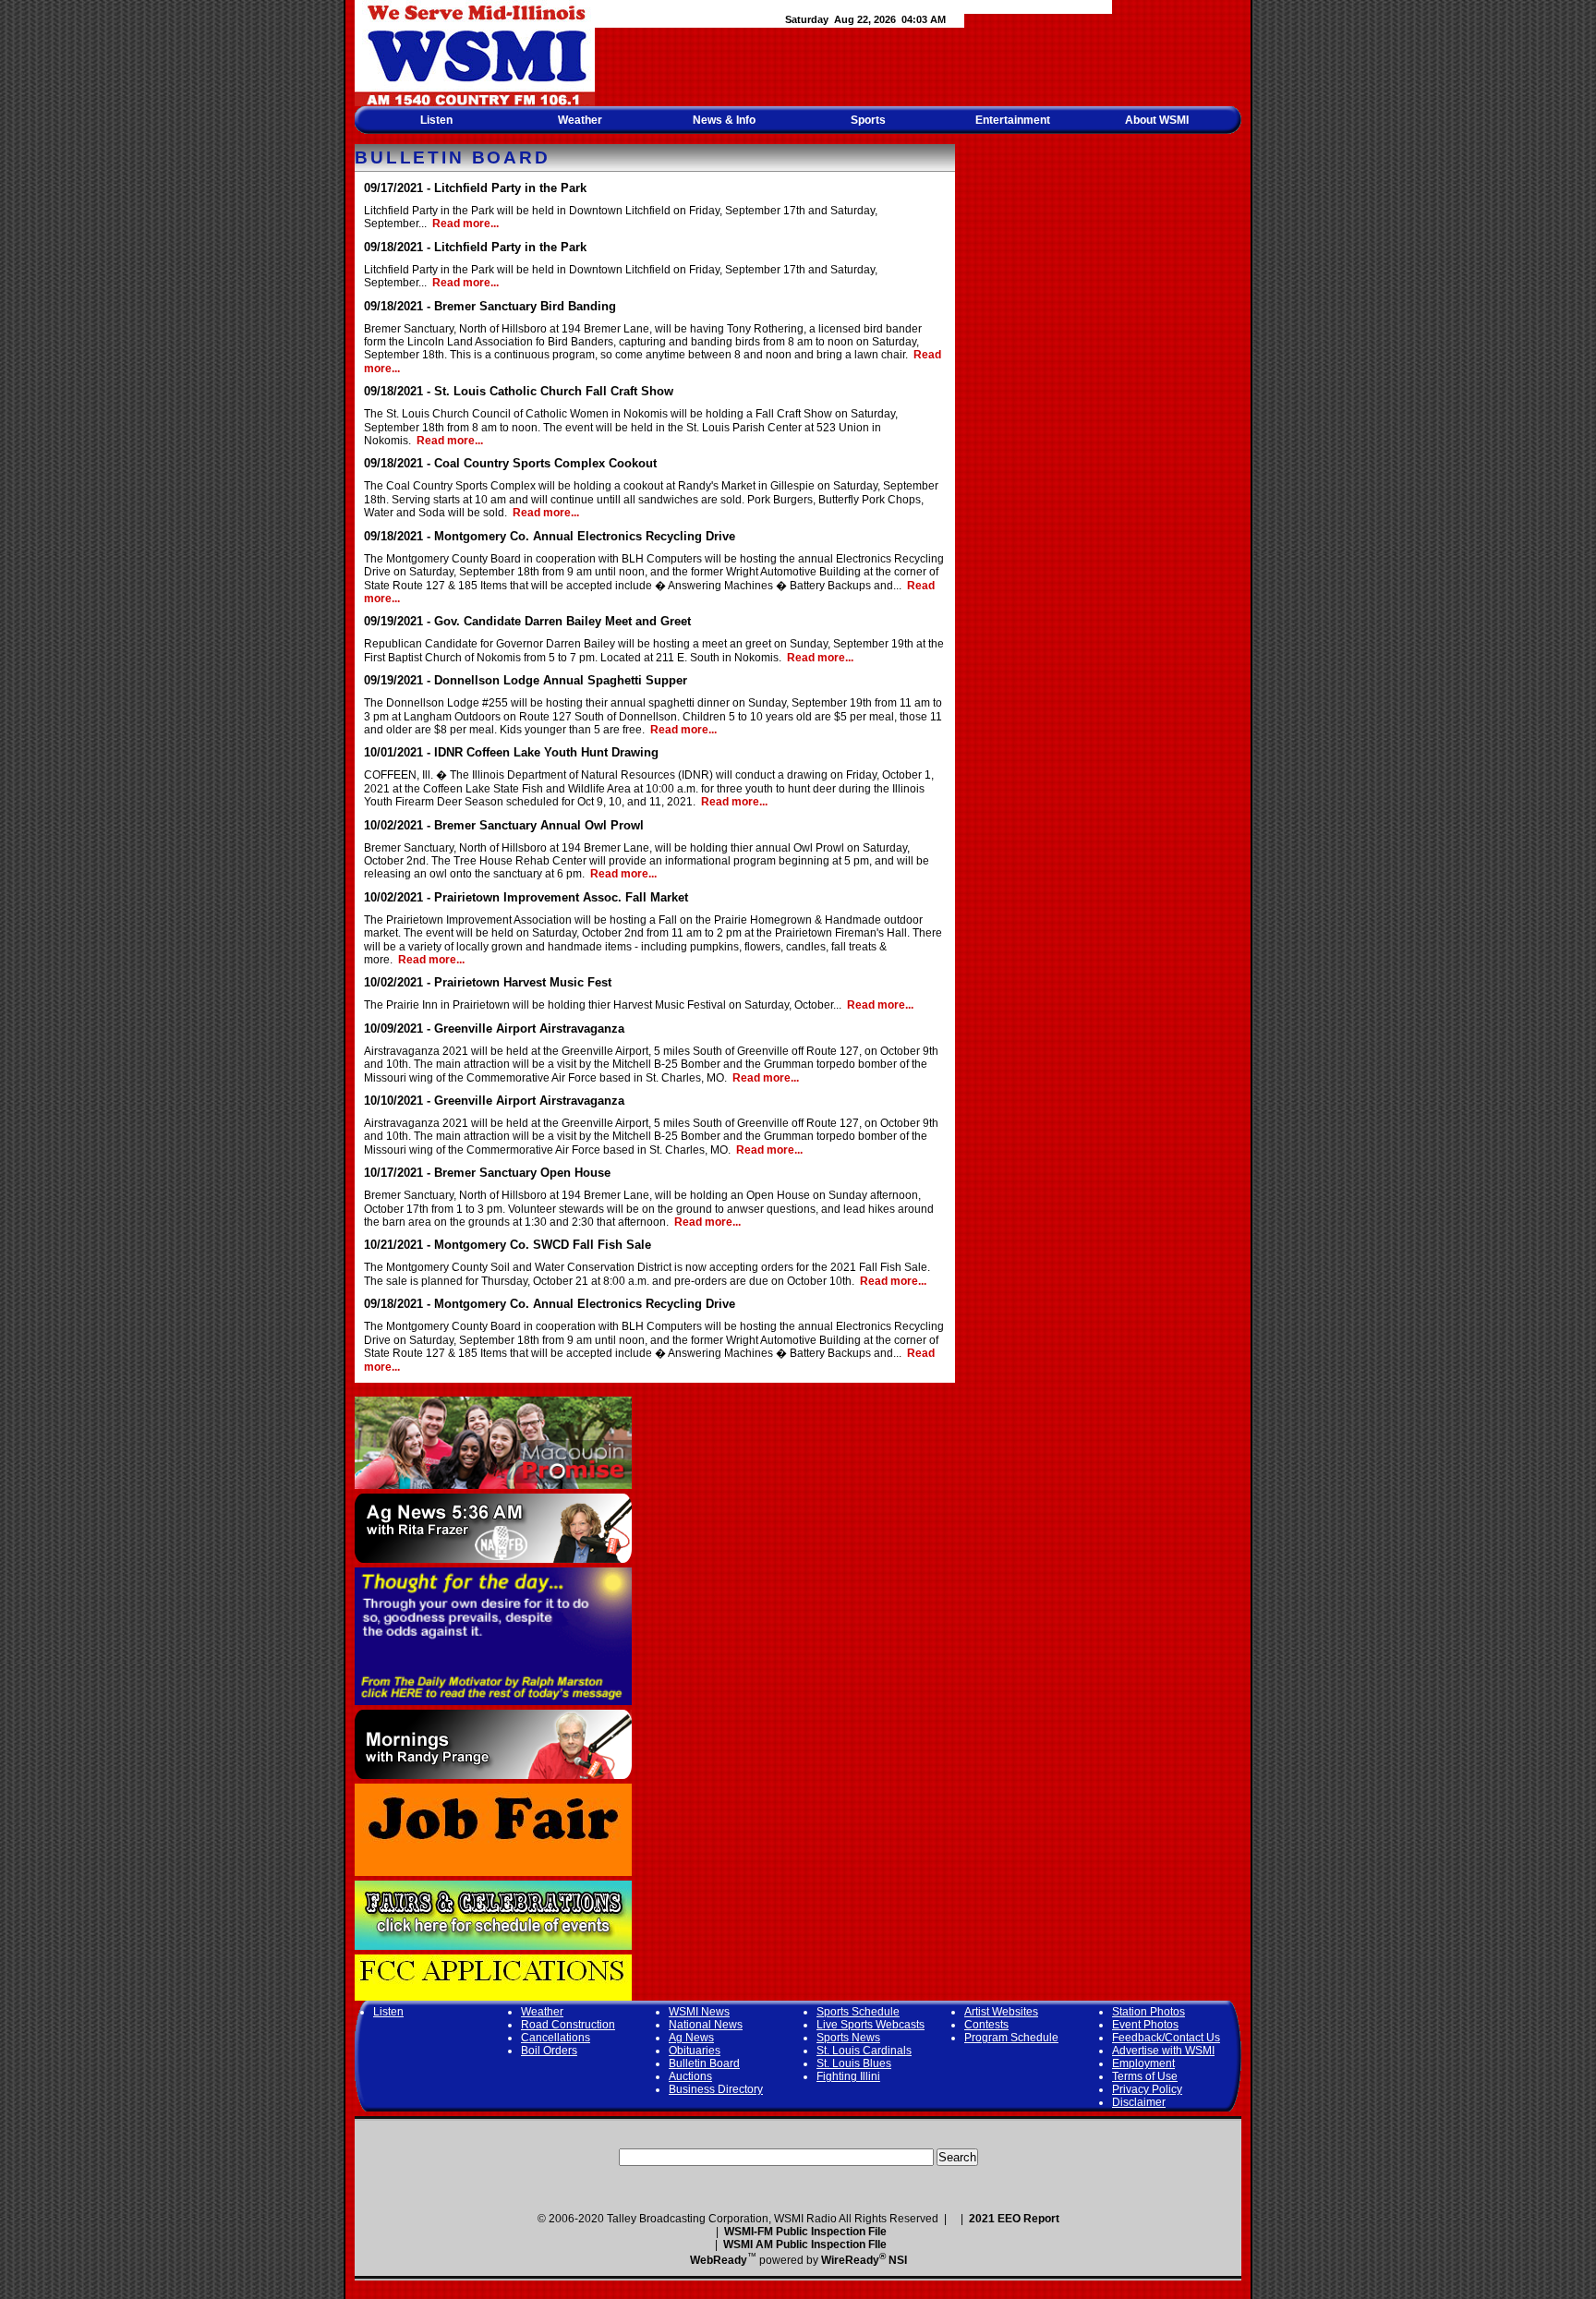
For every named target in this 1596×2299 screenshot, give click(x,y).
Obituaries (695, 2051)
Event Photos (1145, 2025)
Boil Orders (549, 2051)
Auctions (690, 2076)
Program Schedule (1011, 2038)
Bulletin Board (704, 2063)
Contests (986, 2025)
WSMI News (699, 2012)
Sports (868, 120)
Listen (436, 120)
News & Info (724, 120)
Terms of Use (1145, 2076)
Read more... (465, 224)
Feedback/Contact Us (1166, 2038)
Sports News (848, 2038)
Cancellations (556, 2038)
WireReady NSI (864, 2260)
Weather (580, 120)
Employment (1143, 2063)
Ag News (691, 2038)
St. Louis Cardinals (864, 2051)
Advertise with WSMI (1163, 2051)
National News (706, 2025)
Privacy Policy (1147, 2089)
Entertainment (1013, 120)
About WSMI (1157, 120)
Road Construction (568, 2025)
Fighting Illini (848, 2076)
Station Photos (1149, 2012)
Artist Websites (1001, 2012)
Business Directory (716, 2089)
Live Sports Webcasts (871, 2025)
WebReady (719, 2260)
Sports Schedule (858, 2012)
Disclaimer (1139, 2102)
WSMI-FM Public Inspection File (805, 2232)
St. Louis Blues (854, 2063)
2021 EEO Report (1014, 2219)
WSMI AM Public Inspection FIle (805, 2245)
